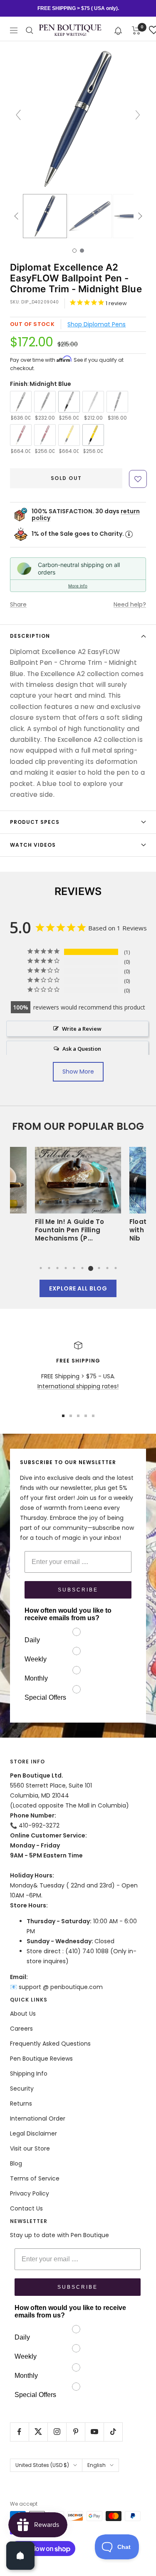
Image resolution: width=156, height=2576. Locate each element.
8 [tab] (99, 1268)
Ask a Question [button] (82, 1049)
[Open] (20, 2556)
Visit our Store (30, 2148)
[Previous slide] (18, 115)
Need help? (130, 604)
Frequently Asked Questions (50, 2044)
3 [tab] (57, 1268)
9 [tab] (107, 1268)
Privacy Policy (30, 2193)
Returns (21, 2104)
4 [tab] (66, 1268)
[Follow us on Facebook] (19, 2432)
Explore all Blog (78, 1288)
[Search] (30, 30)
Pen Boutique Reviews (41, 2059)
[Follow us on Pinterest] (76, 2432)
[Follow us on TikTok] (113, 2432)
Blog (16, 2163)
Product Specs (35, 822)
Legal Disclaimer (33, 2133)
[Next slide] (138, 115)
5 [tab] (74, 1268)
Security (22, 2089)
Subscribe (78, 1590)
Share (18, 604)
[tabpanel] (78, 1197)
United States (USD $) (42, 2465)
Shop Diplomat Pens (97, 324)
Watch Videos (33, 845)
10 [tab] (116, 1268)
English (97, 2465)
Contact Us (26, 2208)
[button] (118, 30)
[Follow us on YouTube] (94, 2432)
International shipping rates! (78, 1386)
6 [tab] (82, 1268)
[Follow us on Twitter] (38, 2432)
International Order (38, 2118)
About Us (23, 2014)
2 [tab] (49, 1268)
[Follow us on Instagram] (57, 2432)
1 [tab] (41, 1268)
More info (78, 586)
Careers (21, 2029)
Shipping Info (29, 2074)
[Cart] (136, 30)
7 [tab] (91, 1268)
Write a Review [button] (82, 1029)
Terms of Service (35, 2178)
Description (30, 636)
